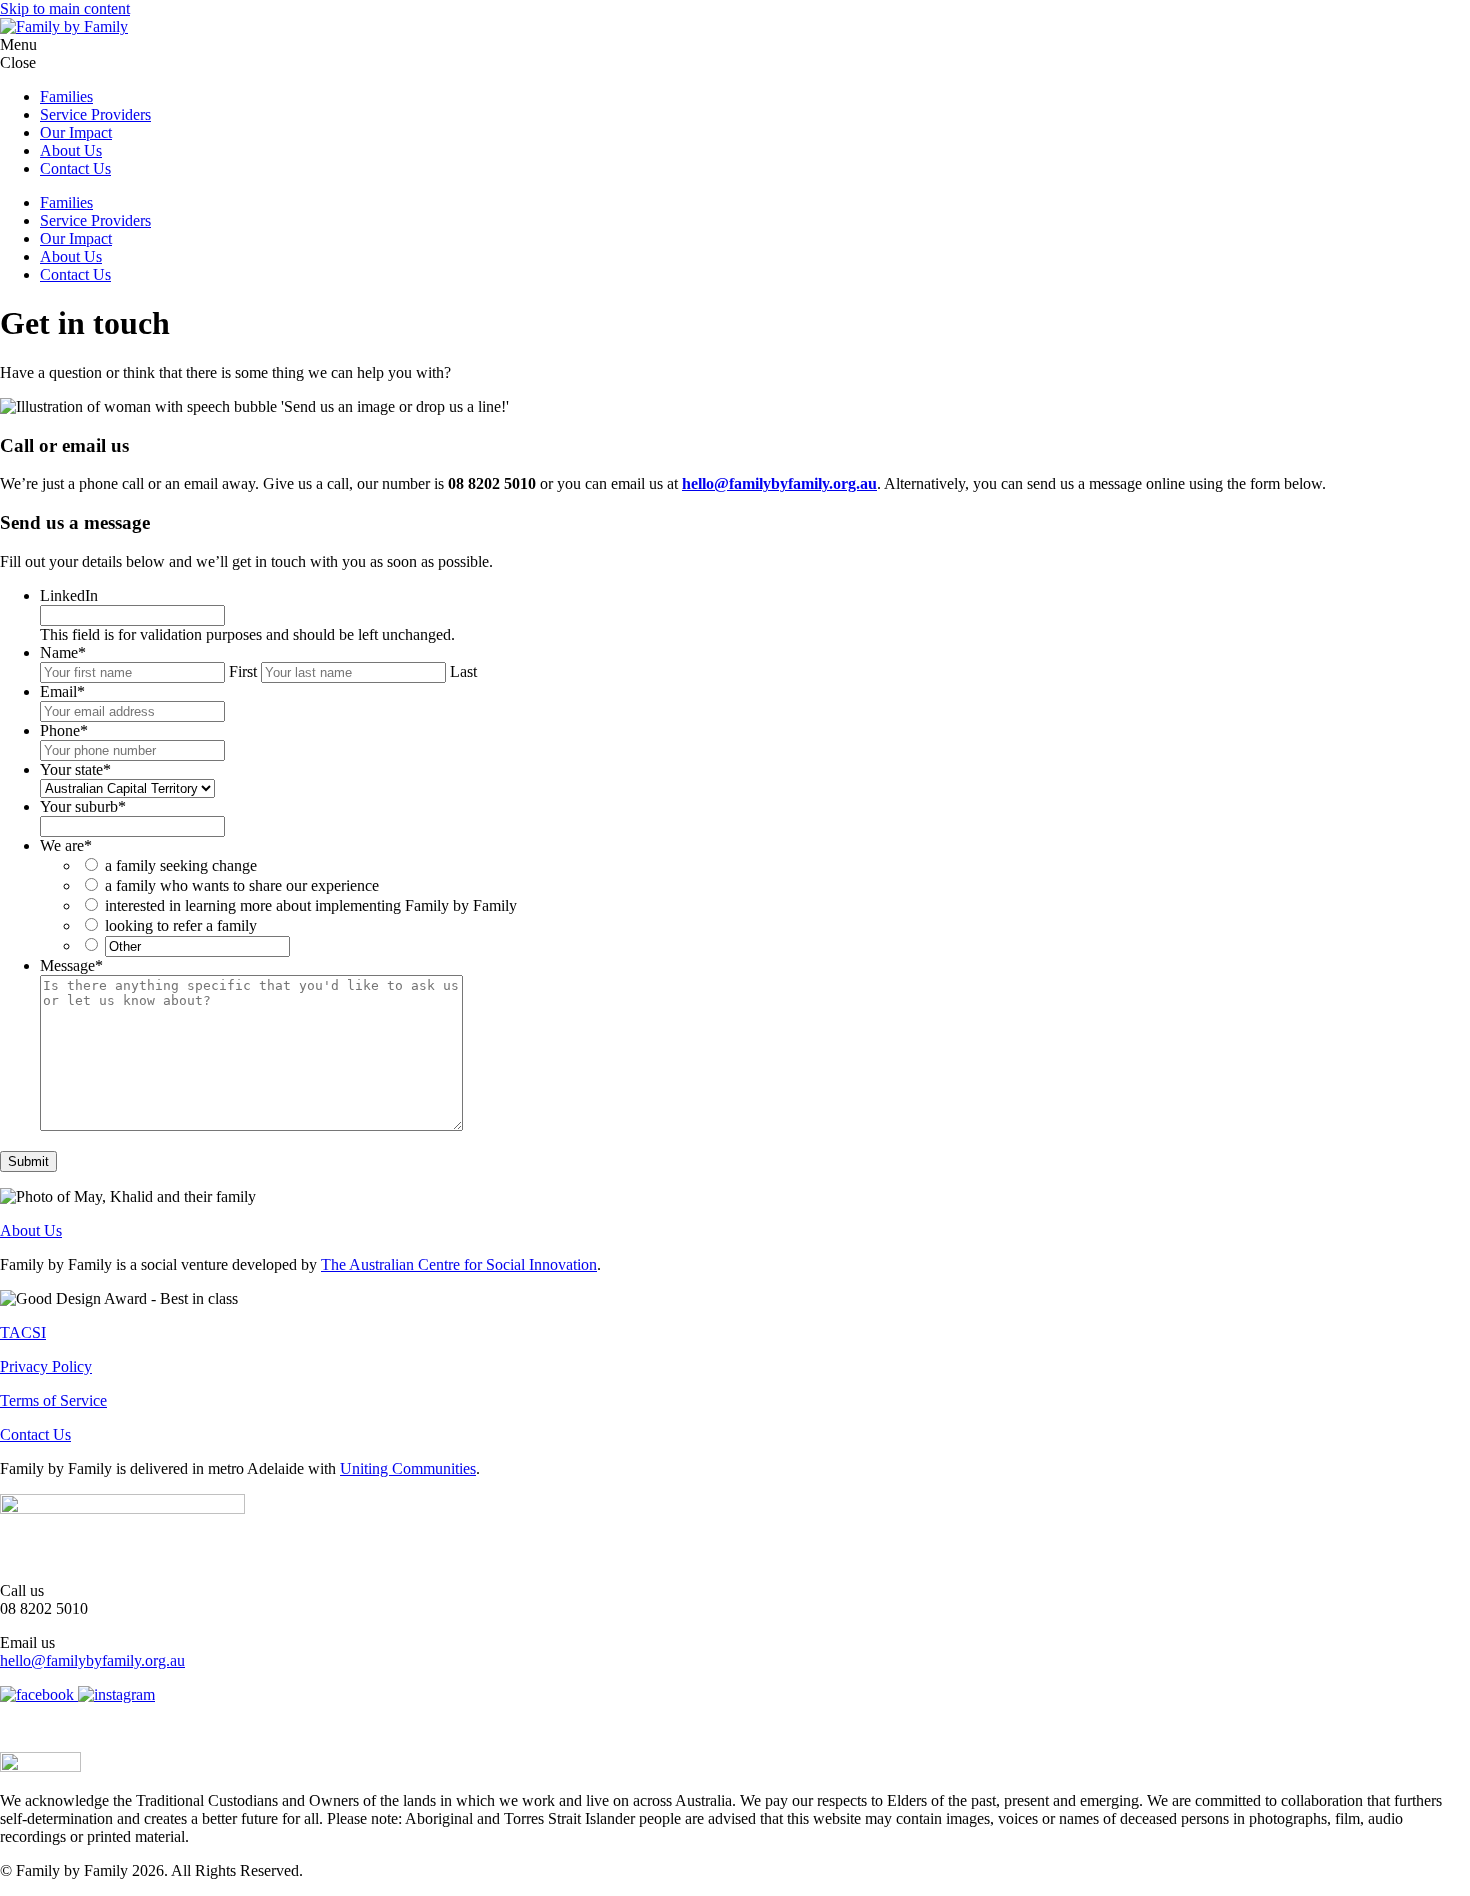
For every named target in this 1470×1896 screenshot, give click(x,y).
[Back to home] (64, 26)
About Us (71, 150)
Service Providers (95, 114)
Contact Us (75, 168)
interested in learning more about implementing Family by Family (311, 905)
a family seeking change (181, 865)
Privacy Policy (46, 1366)
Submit (28, 1161)
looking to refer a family (181, 925)
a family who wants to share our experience (242, 885)
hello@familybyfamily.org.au (779, 483)
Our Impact (76, 132)
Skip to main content (65, 8)
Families (66, 96)
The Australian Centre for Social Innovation (459, 1264)
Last (463, 671)
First (243, 671)
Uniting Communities (408, 1468)
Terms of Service (53, 1400)
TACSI (23, 1332)
